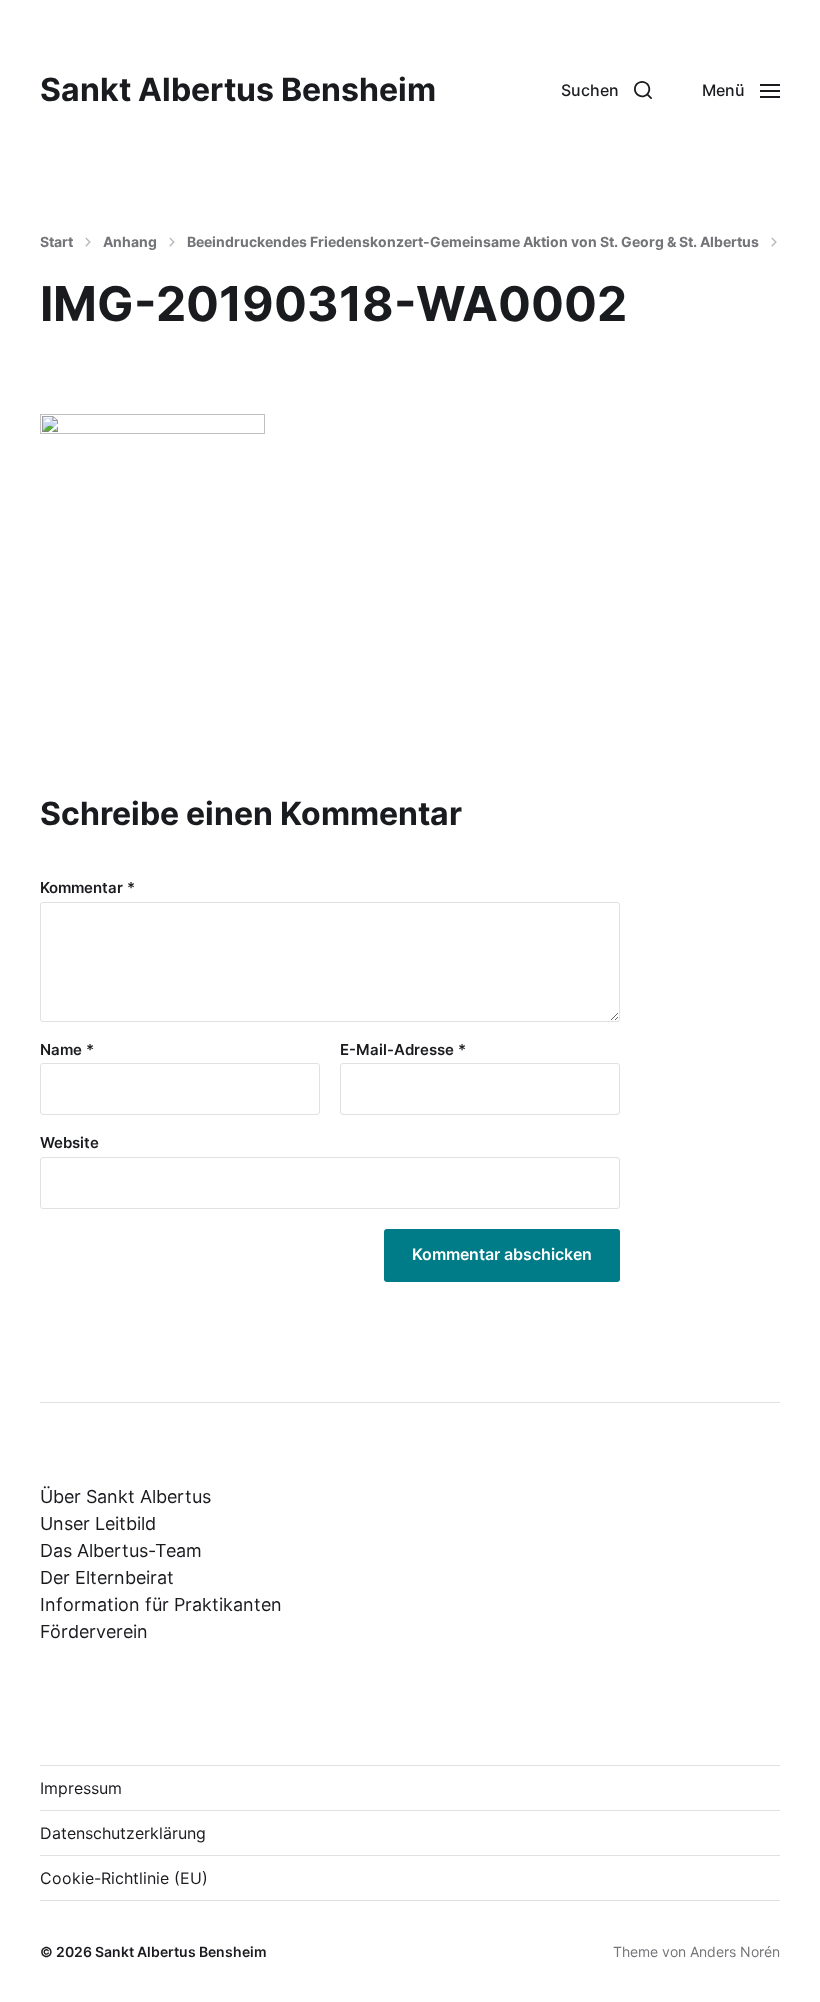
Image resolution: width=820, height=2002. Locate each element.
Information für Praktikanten (161, 1604)
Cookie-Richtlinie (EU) (124, 1878)
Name (67, 1050)
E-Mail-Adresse (403, 1050)
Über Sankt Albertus (125, 1496)
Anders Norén (735, 1951)
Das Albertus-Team (121, 1550)
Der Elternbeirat (107, 1577)
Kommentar (87, 888)
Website (69, 1142)
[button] (606, 90)
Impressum (81, 1788)
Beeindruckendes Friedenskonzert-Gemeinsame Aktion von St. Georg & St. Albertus (473, 242)
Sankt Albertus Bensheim (238, 90)
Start (56, 242)
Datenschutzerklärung (123, 1833)
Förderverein (94, 1631)
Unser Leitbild (98, 1523)
